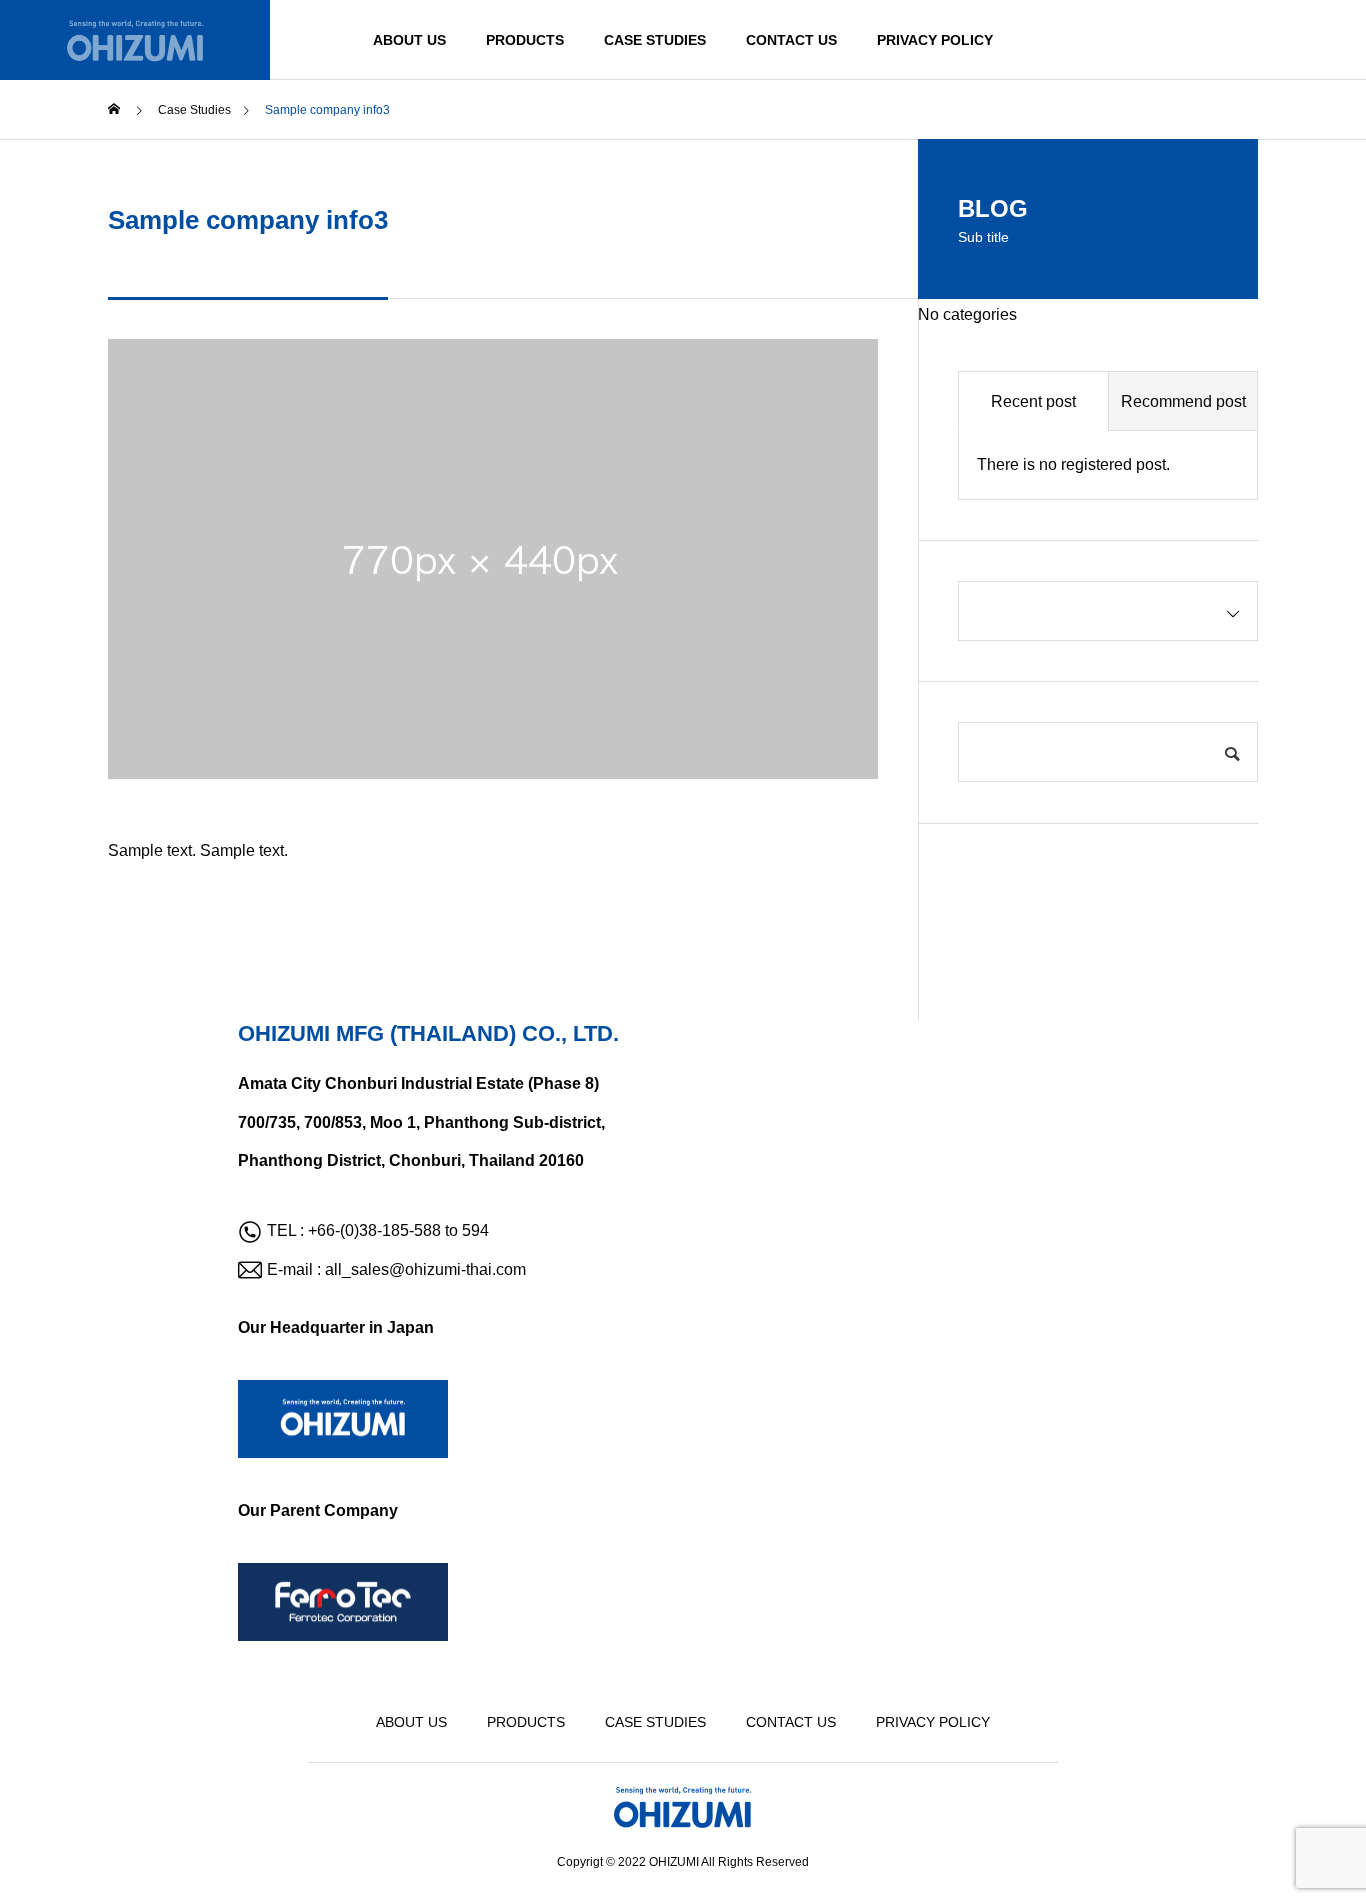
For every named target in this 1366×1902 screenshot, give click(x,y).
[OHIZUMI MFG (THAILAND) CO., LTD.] (135, 40)
